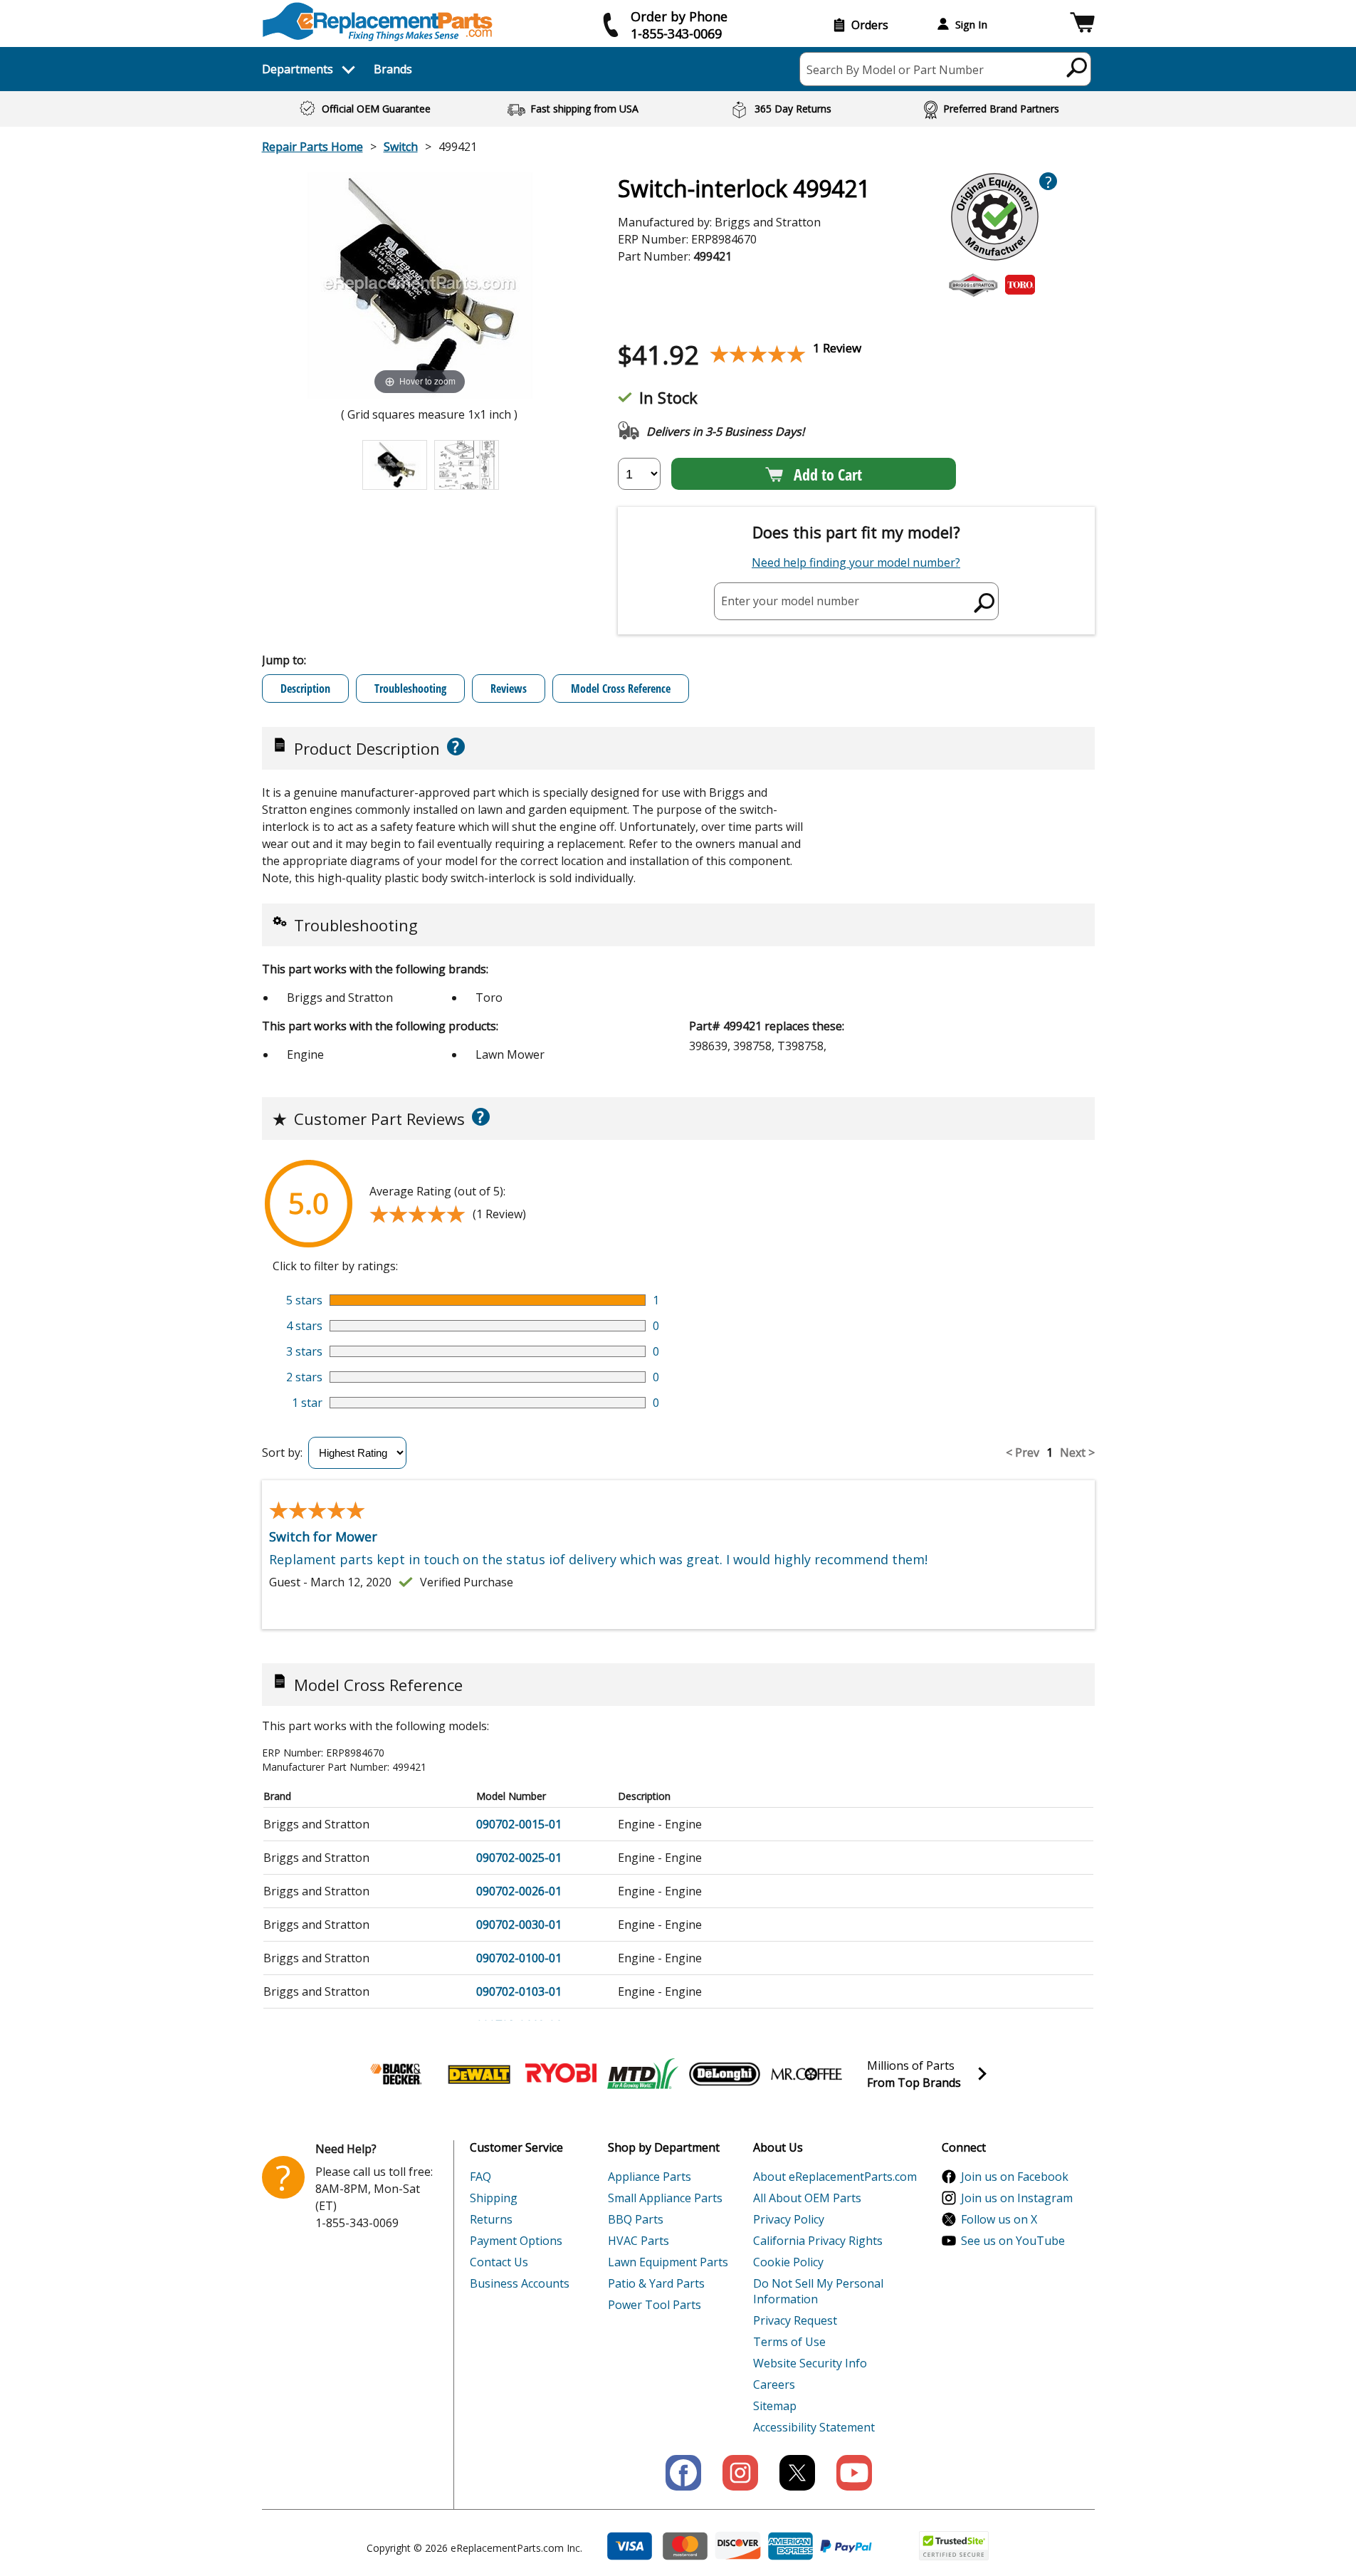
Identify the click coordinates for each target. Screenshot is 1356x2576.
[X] (797, 2473)
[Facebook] (683, 2473)
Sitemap (775, 2406)
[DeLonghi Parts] (725, 2074)
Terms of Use (789, 2342)
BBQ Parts (636, 2219)
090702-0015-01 (519, 1824)
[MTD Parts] (643, 2074)
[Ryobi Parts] (561, 2074)
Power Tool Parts (655, 2305)
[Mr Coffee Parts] (806, 2074)
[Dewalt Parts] (479, 2074)
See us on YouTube (1013, 2241)
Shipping (494, 2198)
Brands (393, 69)
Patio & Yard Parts (656, 2283)
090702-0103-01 (519, 1991)
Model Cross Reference (621, 688)
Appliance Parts (650, 2177)
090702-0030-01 (519, 1925)
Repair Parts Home (312, 147)
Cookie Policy (788, 2262)
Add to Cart (828, 474)
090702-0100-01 (519, 1958)
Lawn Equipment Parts (668, 2262)
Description (305, 688)
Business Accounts (520, 2283)
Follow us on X (999, 2219)
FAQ (480, 2177)
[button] (1082, 25)
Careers (774, 2384)
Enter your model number (790, 601)
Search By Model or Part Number (895, 70)
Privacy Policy (789, 2219)
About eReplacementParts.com (835, 2177)
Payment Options (516, 2241)
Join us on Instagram (1017, 2198)
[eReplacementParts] (378, 22)
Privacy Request (795, 2320)
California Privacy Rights (818, 2241)
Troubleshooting (410, 688)
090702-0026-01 (519, 1891)
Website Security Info (810, 2363)
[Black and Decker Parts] (397, 2074)
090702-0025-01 (519, 1858)
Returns (491, 2219)
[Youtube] (854, 2473)
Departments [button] (298, 69)
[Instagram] (740, 2473)
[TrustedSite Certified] (954, 2546)
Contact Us (499, 2262)
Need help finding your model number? (856, 562)
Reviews (509, 688)
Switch (401, 147)
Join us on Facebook (1015, 2177)
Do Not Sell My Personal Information (818, 2291)
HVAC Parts (638, 2241)
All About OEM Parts (807, 2198)
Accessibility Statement (814, 2427)
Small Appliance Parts (665, 2198)
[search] (1077, 67)
